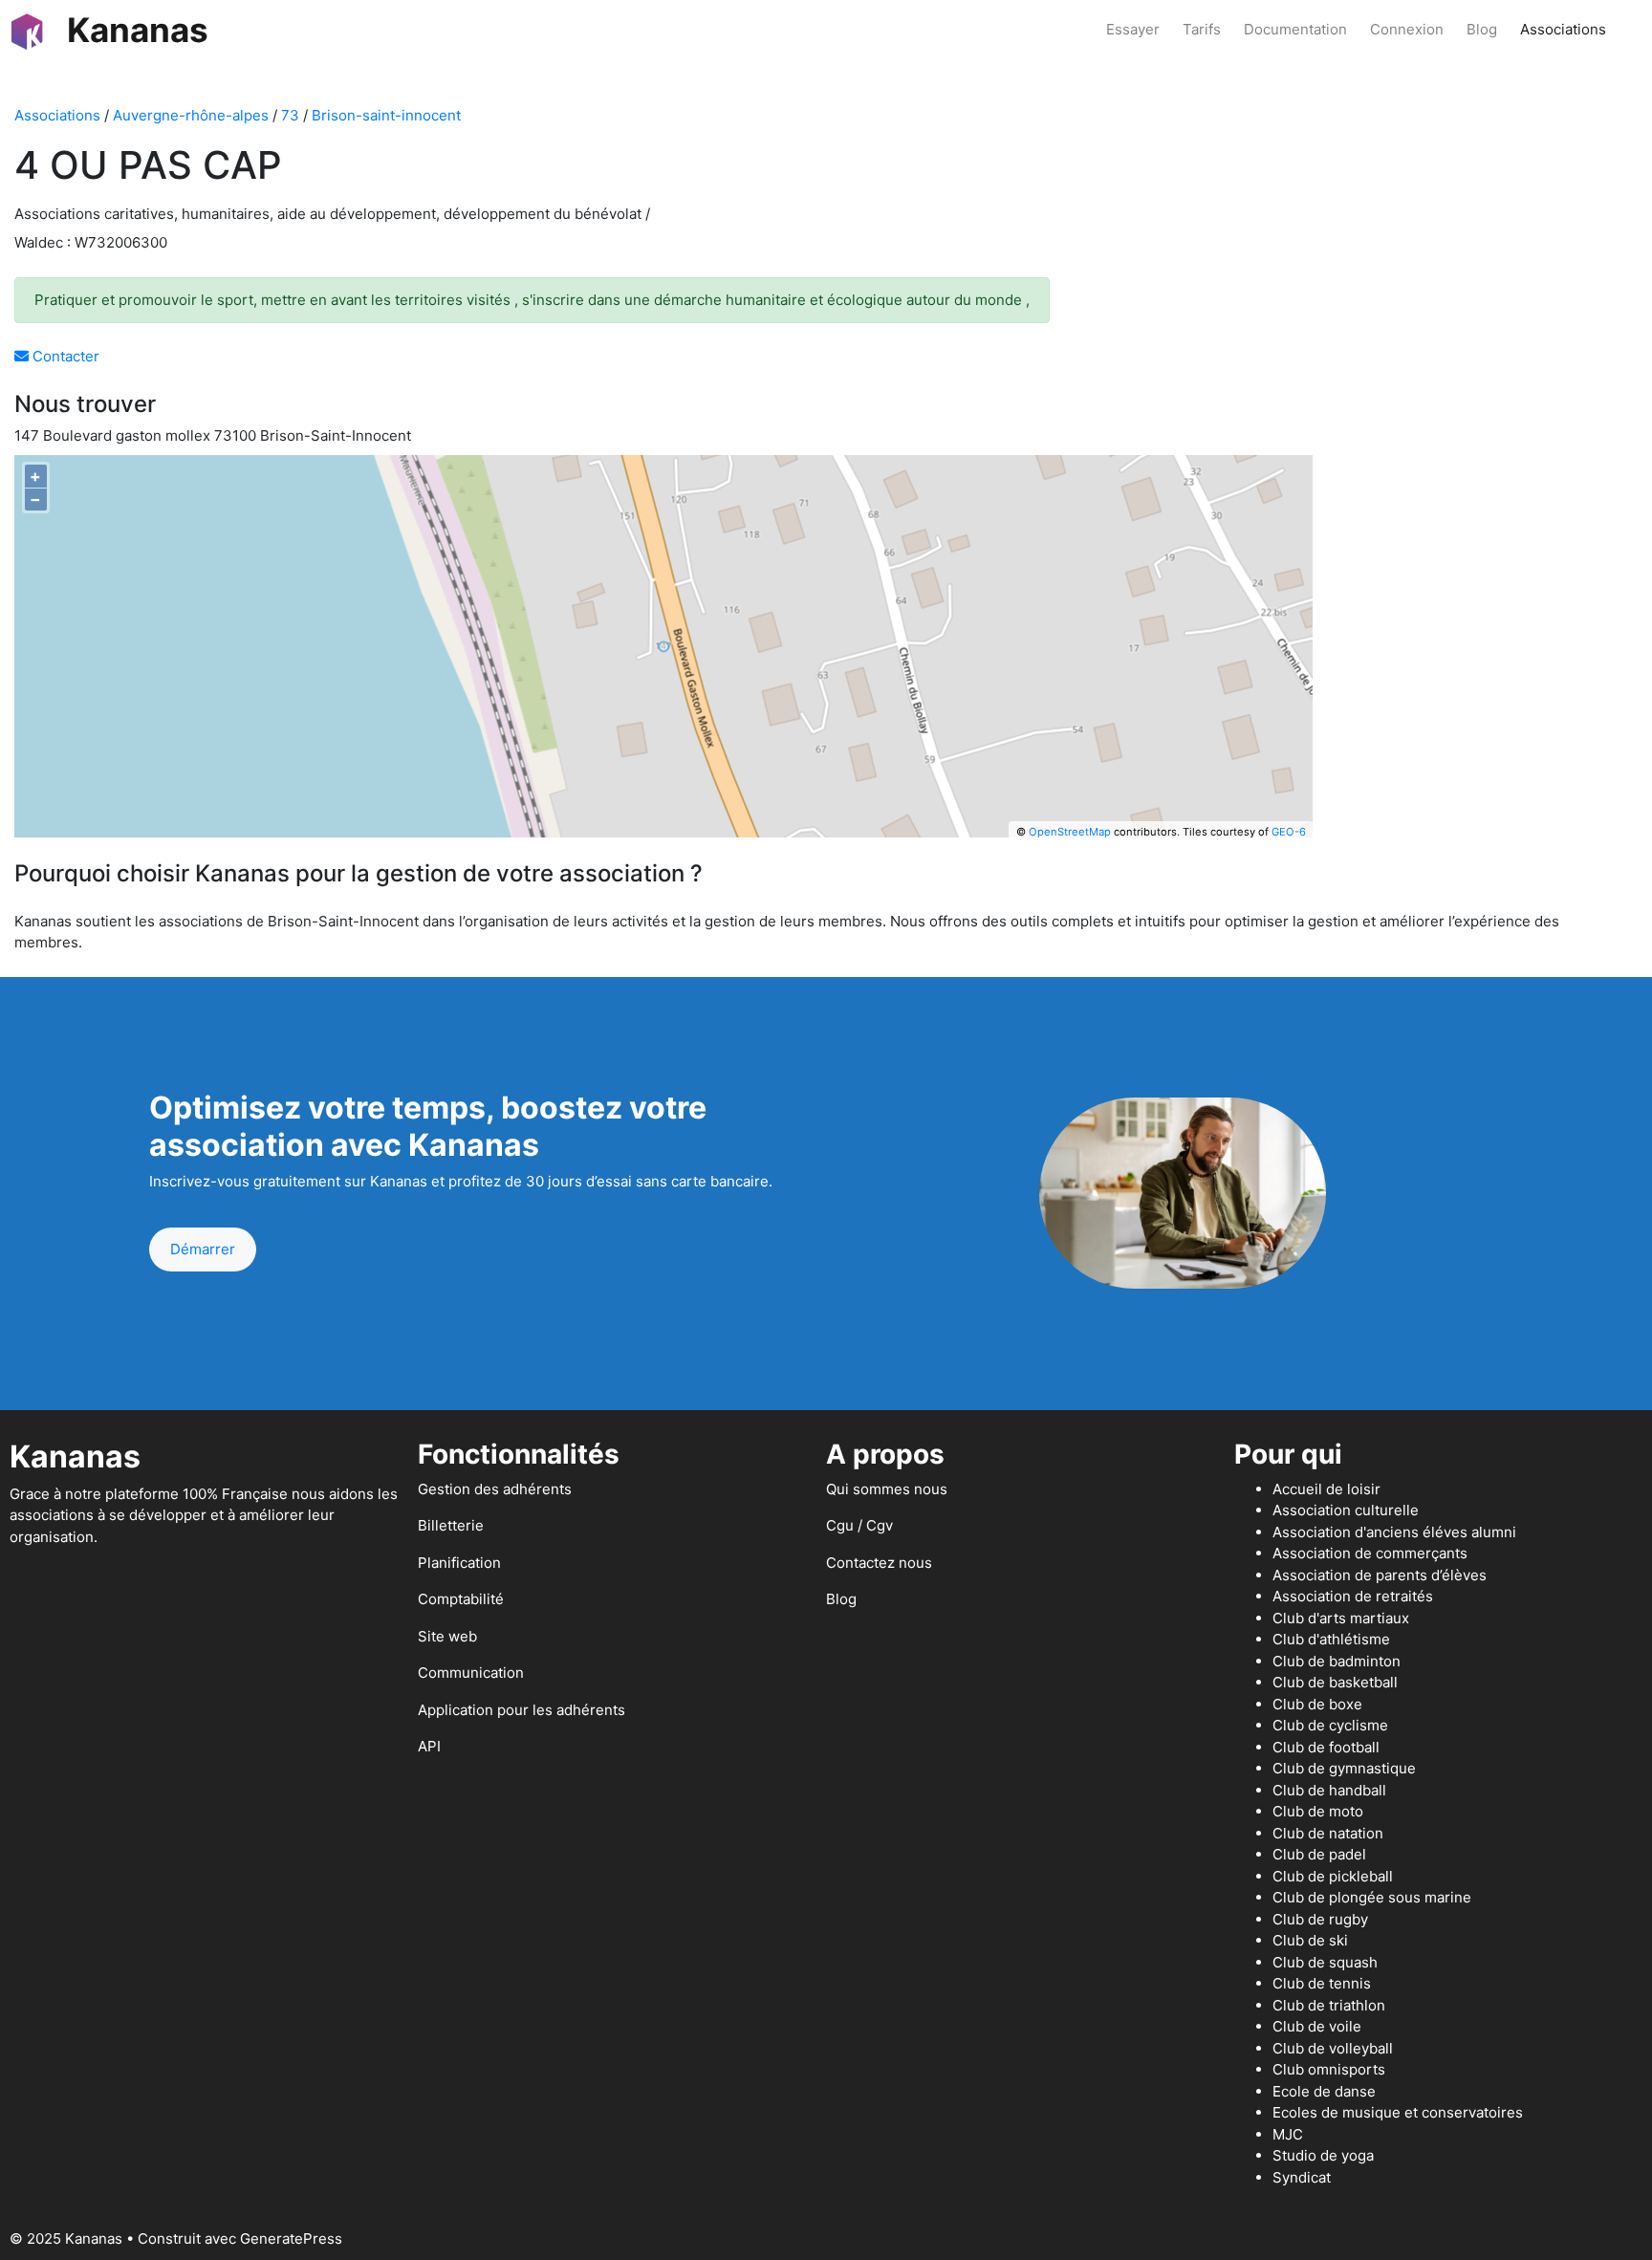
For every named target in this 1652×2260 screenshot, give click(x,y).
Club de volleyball (1333, 2048)
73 (290, 115)
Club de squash (1325, 1962)
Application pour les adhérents (522, 1710)
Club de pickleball (1333, 1876)
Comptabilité (461, 1599)
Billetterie (451, 1525)
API (429, 1746)
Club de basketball (1335, 1682)
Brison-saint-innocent (386, 115)
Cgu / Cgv (859, 1525)
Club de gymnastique (1344, 1768)
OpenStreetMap (1070, 832)
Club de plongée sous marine (1372, 1897)
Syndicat (1302, 2177)
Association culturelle (1346, 1510)
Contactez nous (879, 1563)
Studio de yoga (1323, 2155)
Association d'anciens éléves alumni (1394, 1532)
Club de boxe (1317, 1704)
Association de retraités (1353, 1596)
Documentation (1295, 29)
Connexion (1407, 29)
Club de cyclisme (1330, 1725)
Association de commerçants (1370, 1553)
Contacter (64, 356)
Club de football (1326, 1747)
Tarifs (1202, 29)
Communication (471, 1673)
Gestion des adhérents (495, 1489)
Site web (447, 1636)
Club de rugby (1320, 1919)
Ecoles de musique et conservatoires (1398, 2112)
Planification (459, 1563)
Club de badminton (1337, 1661)
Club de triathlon (1329, 2005)
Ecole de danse (1324, 2091)
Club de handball (1329, 1790)
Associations (1563, 29)
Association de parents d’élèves (1380, 1575)
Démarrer (203, 1249)
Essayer (1133, 29)
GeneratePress (291, 2238)
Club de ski (1310, 1940)
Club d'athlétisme (1331, 1639)
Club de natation (1328, 1833)
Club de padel (1319, 1854)
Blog (1482, 29)
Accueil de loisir (1326, 1489)
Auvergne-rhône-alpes (191, 115)
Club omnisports (1329, 2069)
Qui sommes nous (887, 1489)
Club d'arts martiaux (1341, 1618)
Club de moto (1318, 1811)
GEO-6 (1289, 832)
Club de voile (1317, 2026)
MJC (1288, 2134)
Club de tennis (1322, 1983)
